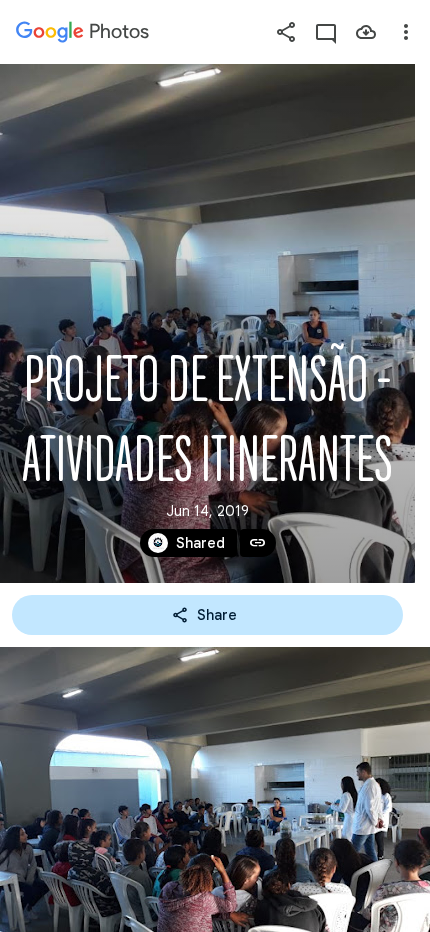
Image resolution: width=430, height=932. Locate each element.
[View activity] (326, 32)
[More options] (406, 32)
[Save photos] (366, 32)
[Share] (286, 32)
